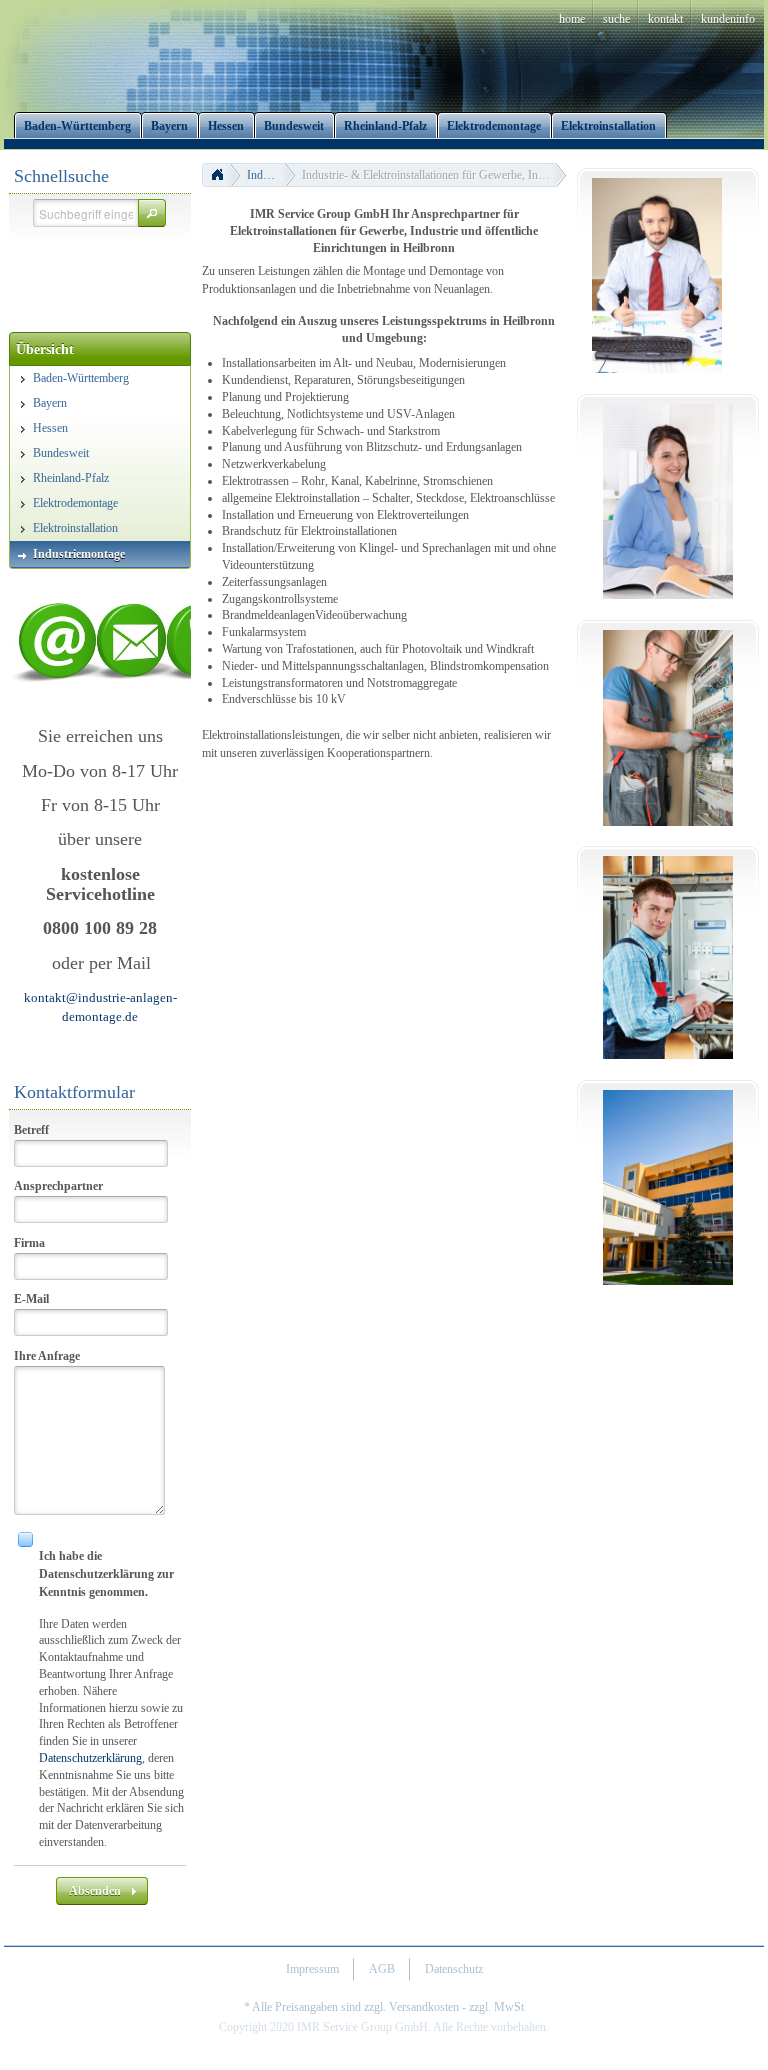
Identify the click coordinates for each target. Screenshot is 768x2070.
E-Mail (31, 1299)
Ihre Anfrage (47, 1356)
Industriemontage (271, 175)
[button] (152, 213)
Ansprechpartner (58, 1186)
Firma (29, 1243)
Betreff (31, 1130)
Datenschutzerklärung (90, 1758)
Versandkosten (424, 2007)
